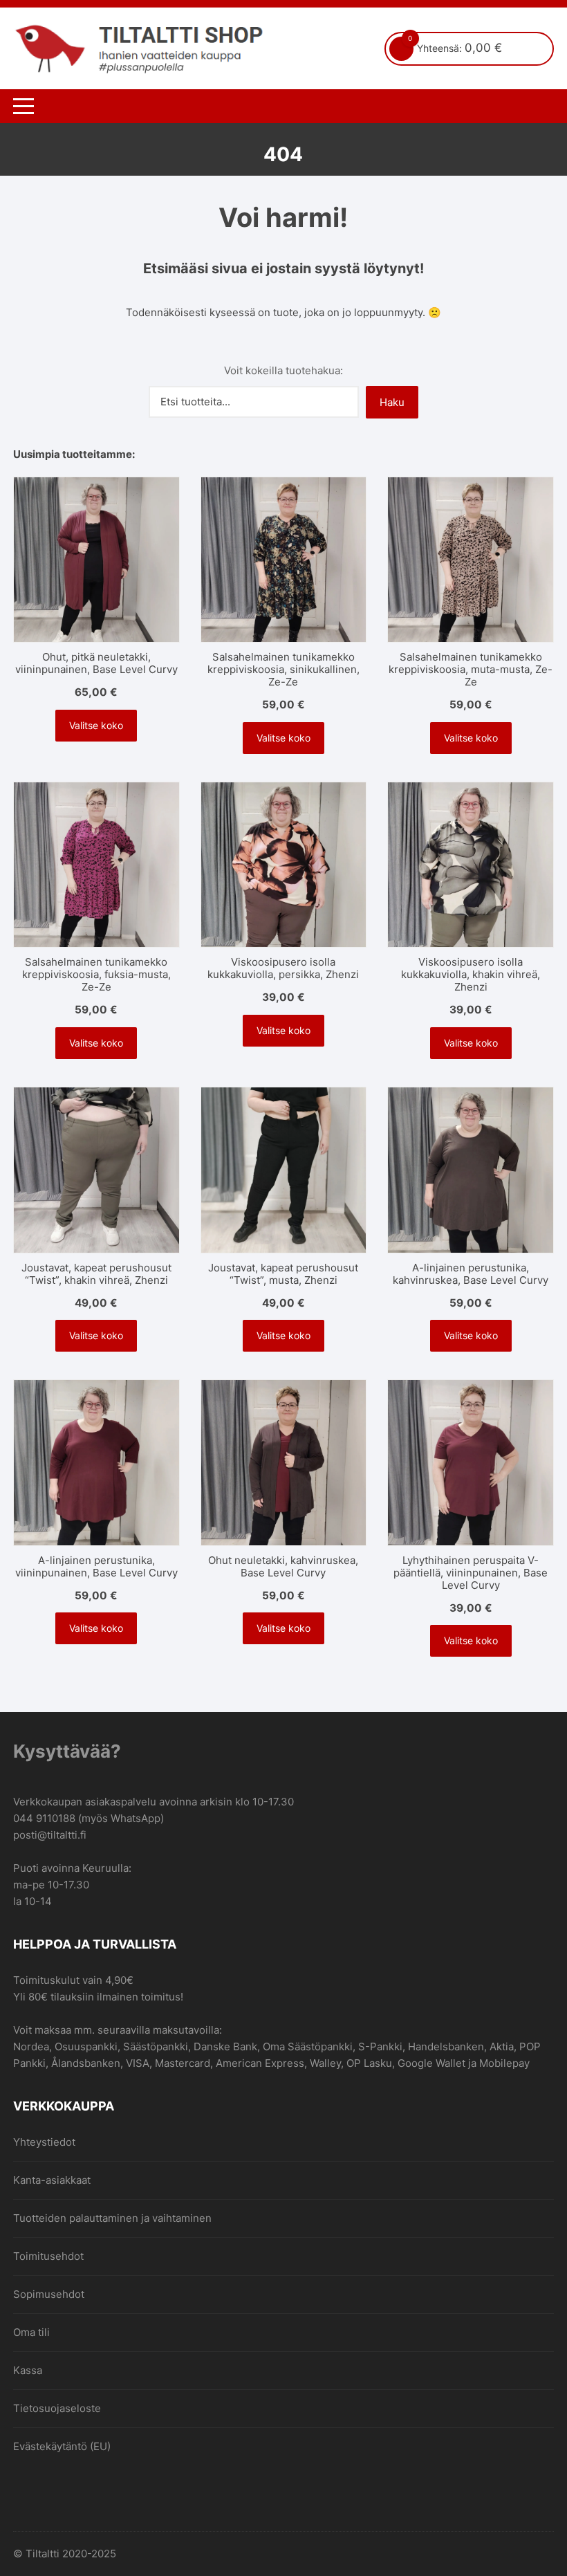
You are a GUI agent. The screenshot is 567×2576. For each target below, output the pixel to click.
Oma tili (31, 2332)
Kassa (28, 2370)
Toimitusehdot (48, 2256)
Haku (392, 402)
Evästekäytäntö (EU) (62, 2446)
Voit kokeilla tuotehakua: (283, 370)
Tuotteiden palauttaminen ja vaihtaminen (112, 2218)
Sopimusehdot (49, 2294)
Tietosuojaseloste (57, 2408)
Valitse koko (96, 725)
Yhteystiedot (44, 2142)
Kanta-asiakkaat (52, 2180)
